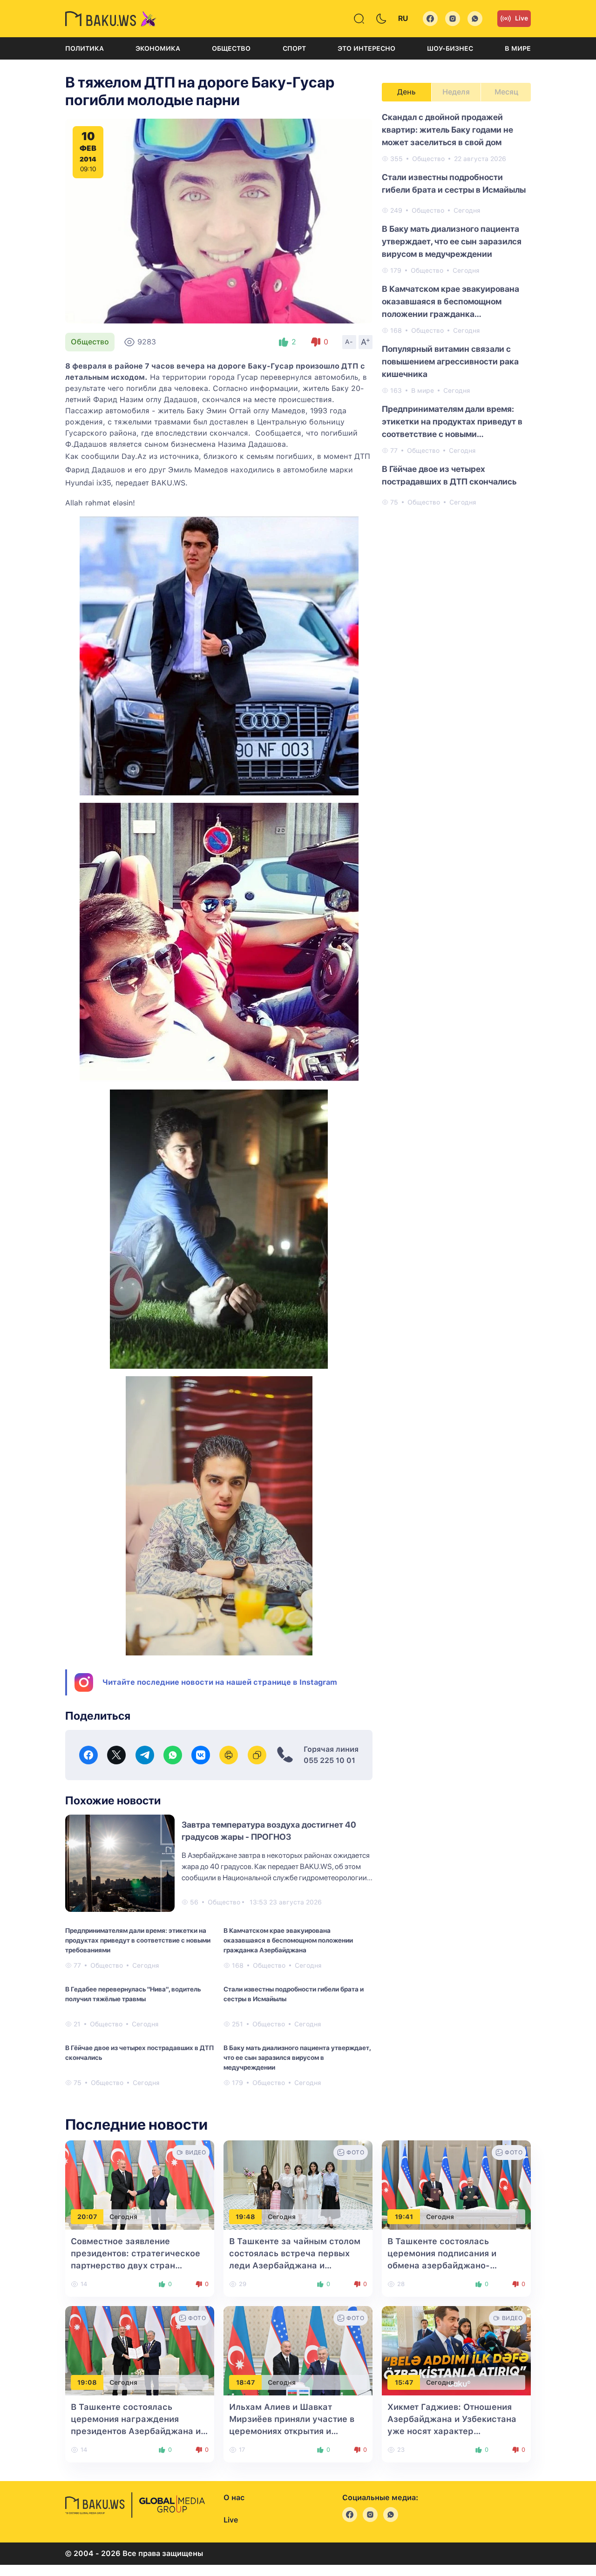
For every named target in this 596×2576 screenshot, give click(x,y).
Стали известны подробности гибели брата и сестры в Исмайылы (294, 1994)
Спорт (294, 48)
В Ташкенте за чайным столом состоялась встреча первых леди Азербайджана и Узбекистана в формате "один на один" (295, 2265)
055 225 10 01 (329, 1760)
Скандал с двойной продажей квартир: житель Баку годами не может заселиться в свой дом (447, 130)
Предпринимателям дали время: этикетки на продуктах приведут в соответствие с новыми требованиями (138, 1940)
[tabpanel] (456, 309)
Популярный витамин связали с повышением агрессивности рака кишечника (450, 361)
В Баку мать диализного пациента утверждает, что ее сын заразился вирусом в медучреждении (297, 2058)
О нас (234, 2498)
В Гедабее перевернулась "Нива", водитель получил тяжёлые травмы (133, 1994)
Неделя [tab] (456, 92)
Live (521, 18)
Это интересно (366, 48)
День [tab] (406, 92)
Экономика (158, 48)
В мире (518, 48)
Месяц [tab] (506, 92)
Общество (231, 48)
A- (349, 342)
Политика (85, 48)
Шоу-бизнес (450, 48)
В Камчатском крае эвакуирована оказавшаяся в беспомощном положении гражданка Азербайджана (288, 1940)
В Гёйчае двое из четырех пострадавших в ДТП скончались (139, 2053)
